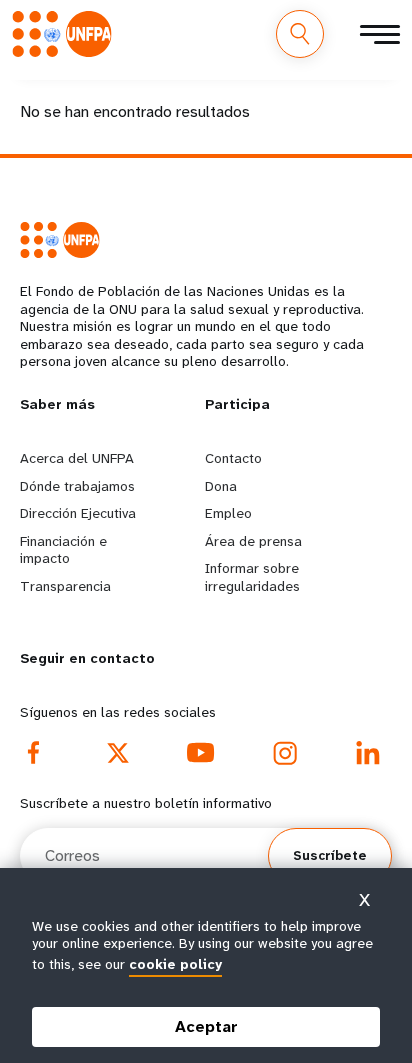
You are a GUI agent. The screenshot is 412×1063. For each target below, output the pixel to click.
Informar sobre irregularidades (252, 577)
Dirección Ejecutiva (78, 513)
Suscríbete (330, 855)
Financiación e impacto (63, 550)
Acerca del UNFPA (77, 458)
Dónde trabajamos (77, 486)
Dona (221, 486)
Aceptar (206, 1026)
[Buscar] (300, 34)
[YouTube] (201, 753)
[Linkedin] (368, 753)
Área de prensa (253, 541)
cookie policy (175, 964)
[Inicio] (67, 33)
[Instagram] (285, 753)
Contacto (233, 458)
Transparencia (65, 586)
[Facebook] (34, 753)
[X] (118, 753)
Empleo (228, 513)
